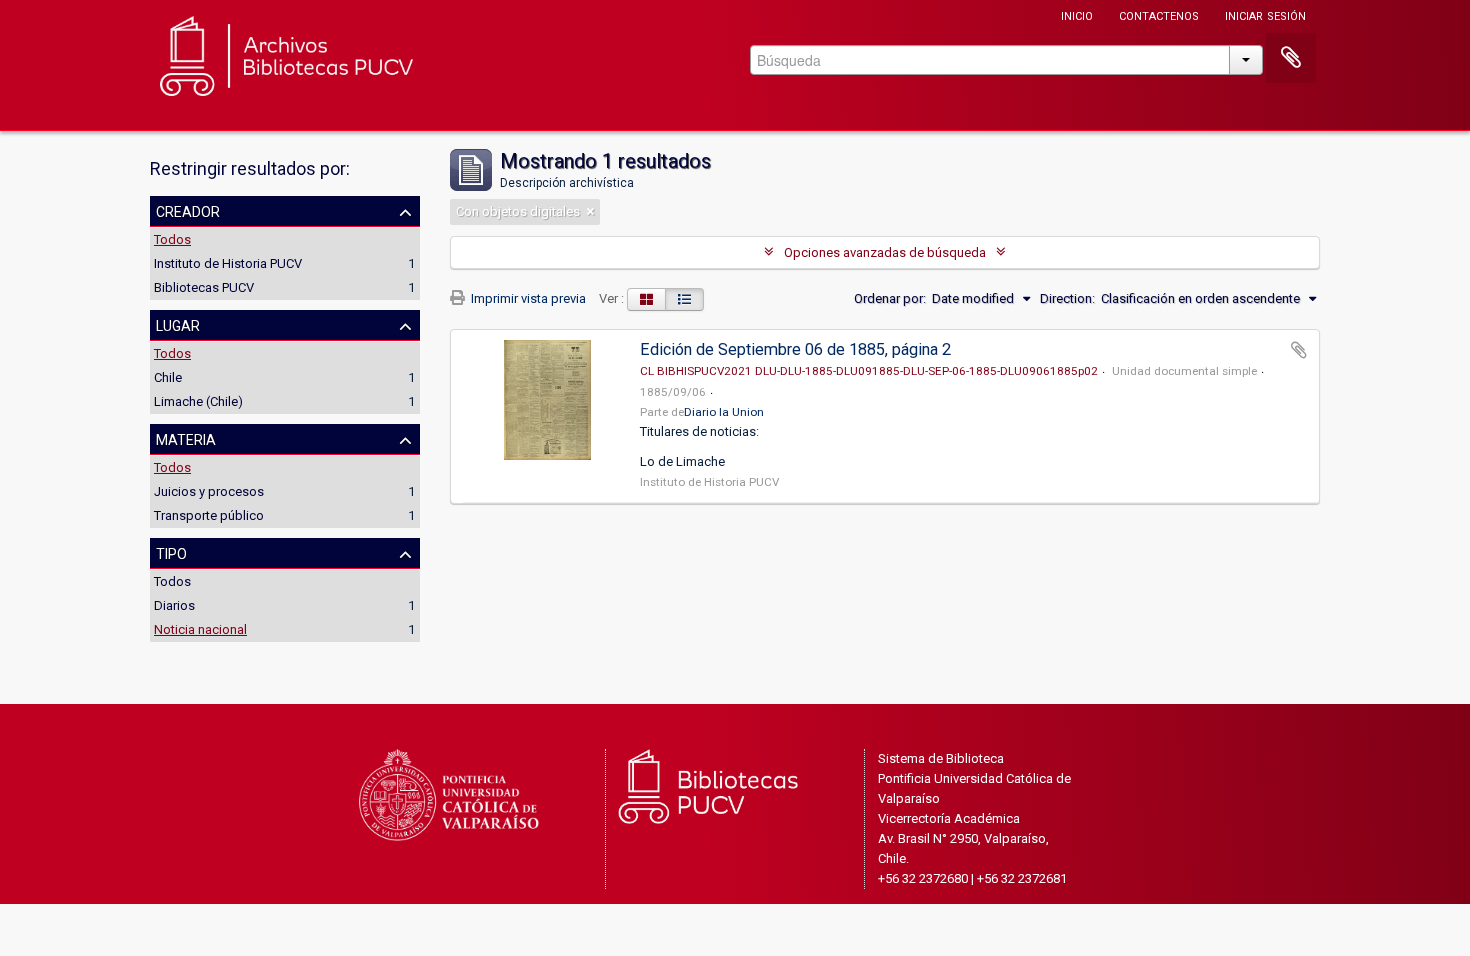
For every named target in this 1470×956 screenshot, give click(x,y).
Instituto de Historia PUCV (228, 263)
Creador (188, 210)
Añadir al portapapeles (1299, 350)
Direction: (1067, 298)
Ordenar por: (890, 298)
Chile (168, 377)
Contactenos (1159, 14)
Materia (186, 438)
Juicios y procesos (209, 491)
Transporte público (209, 515)
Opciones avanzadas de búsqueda (885, 252)
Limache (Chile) (198, 401)
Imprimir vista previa (527, 298)
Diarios (174, 605)
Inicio (1077, 14)
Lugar (178, 324)
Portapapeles (1291, 58)
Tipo (171, 552)
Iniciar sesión (1265, 14)
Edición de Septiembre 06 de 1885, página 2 (795, 349)
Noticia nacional (200, 629)
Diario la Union (724, 412)
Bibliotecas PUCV (204, 287)
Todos (172, 239)
